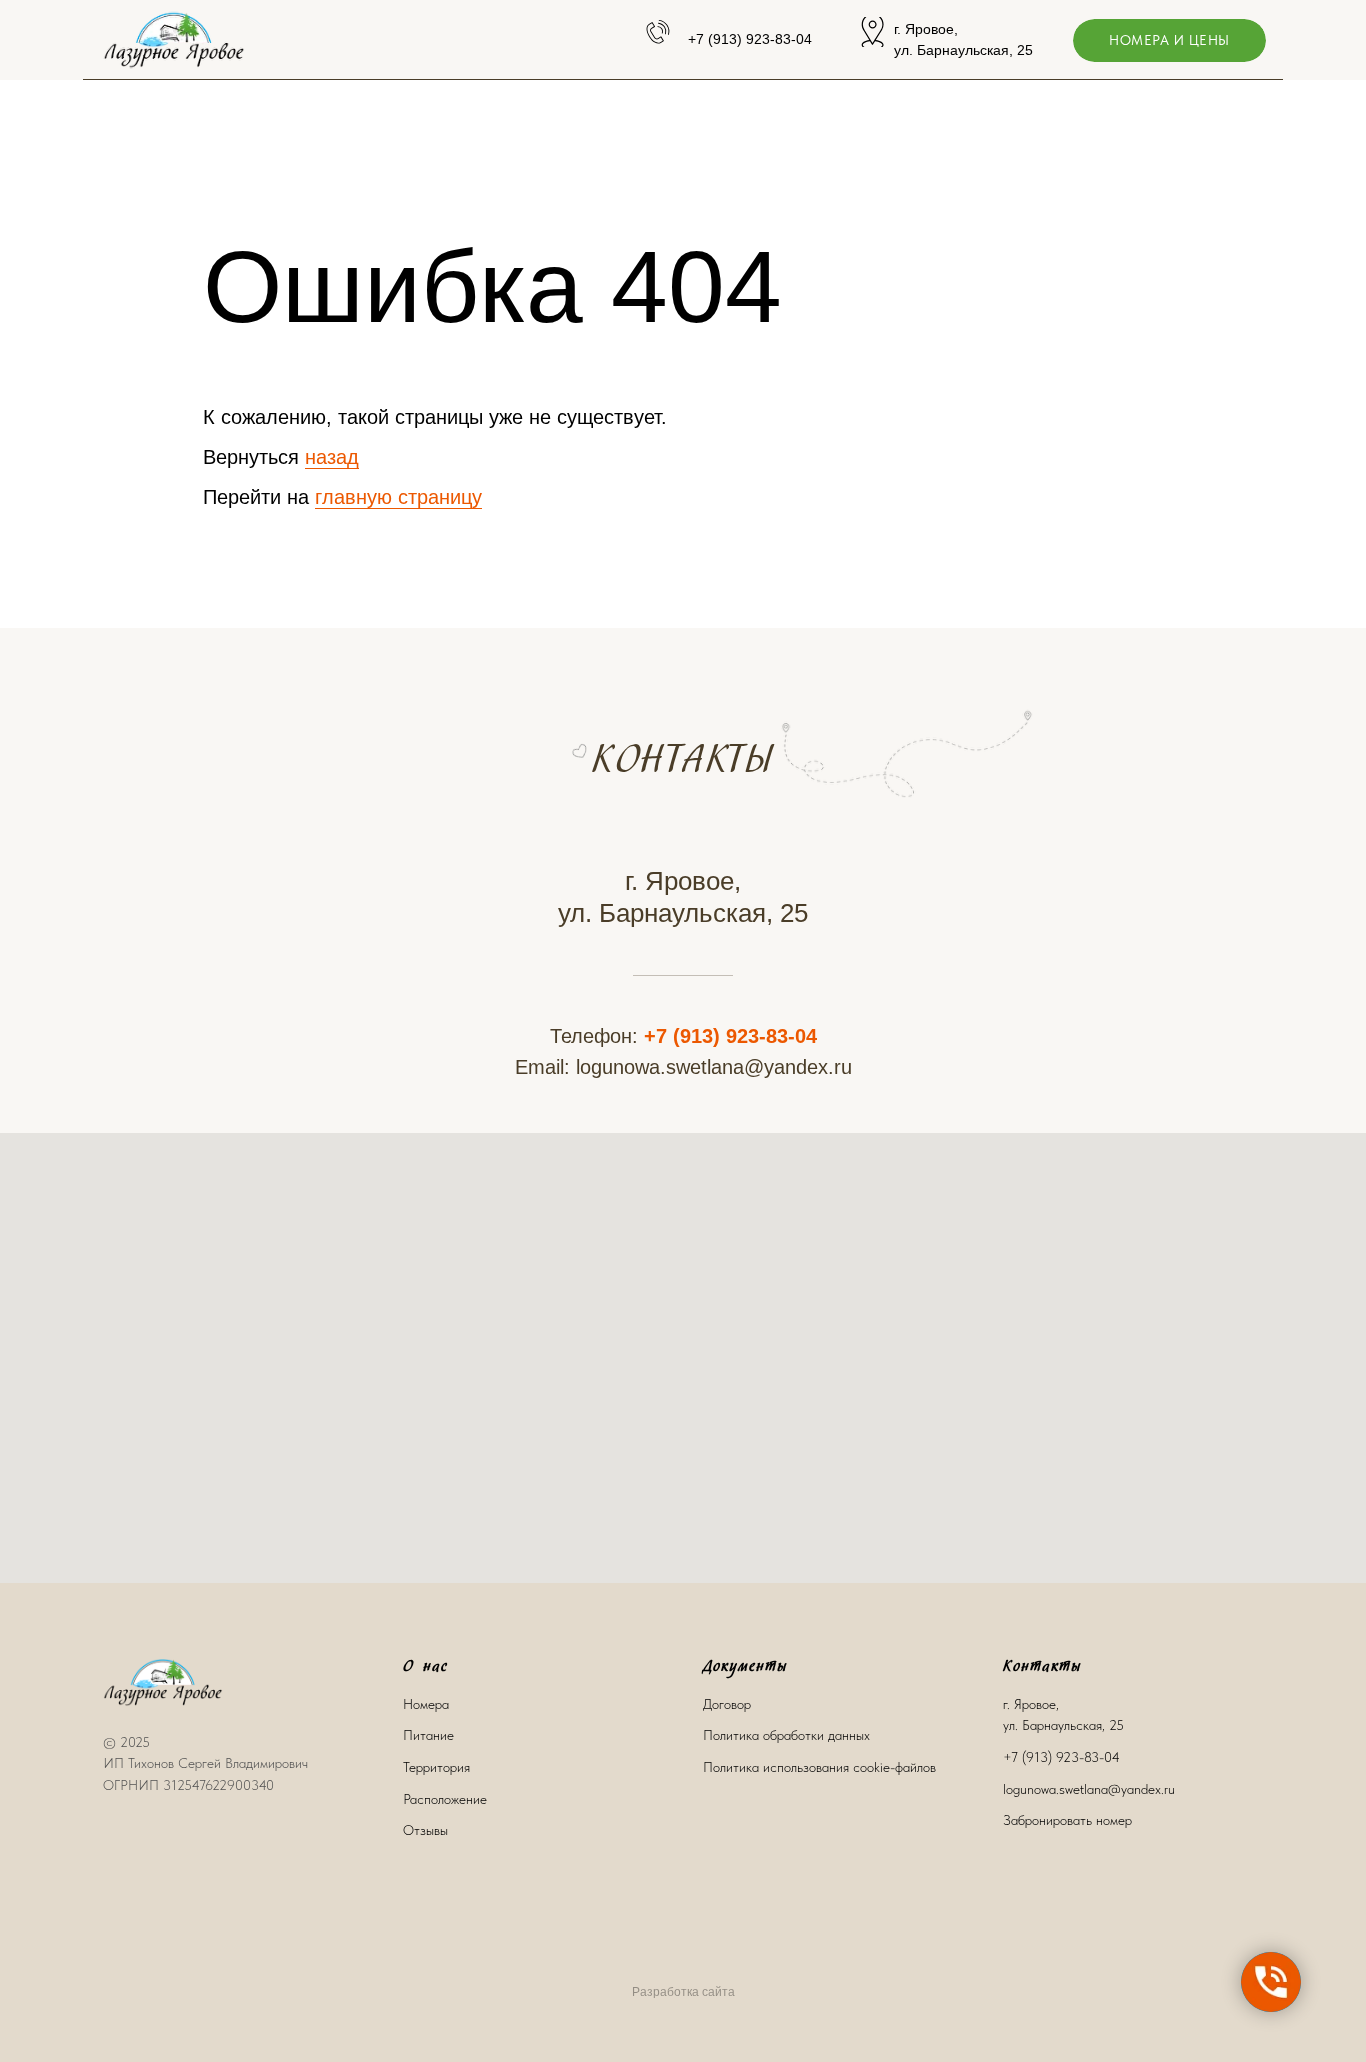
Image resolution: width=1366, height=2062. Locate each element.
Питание (428, 1735)
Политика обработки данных (786, 1735)
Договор (727, 1704)
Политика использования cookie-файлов (819, 1767)
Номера (426, 1704)
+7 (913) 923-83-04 (730, 1036)
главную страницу (398, 497)
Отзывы (425, 1830)
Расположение (445, 1799)
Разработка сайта (683, 1992)
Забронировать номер (1067, 1820)
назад (332, 457)
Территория (436, 1767)
